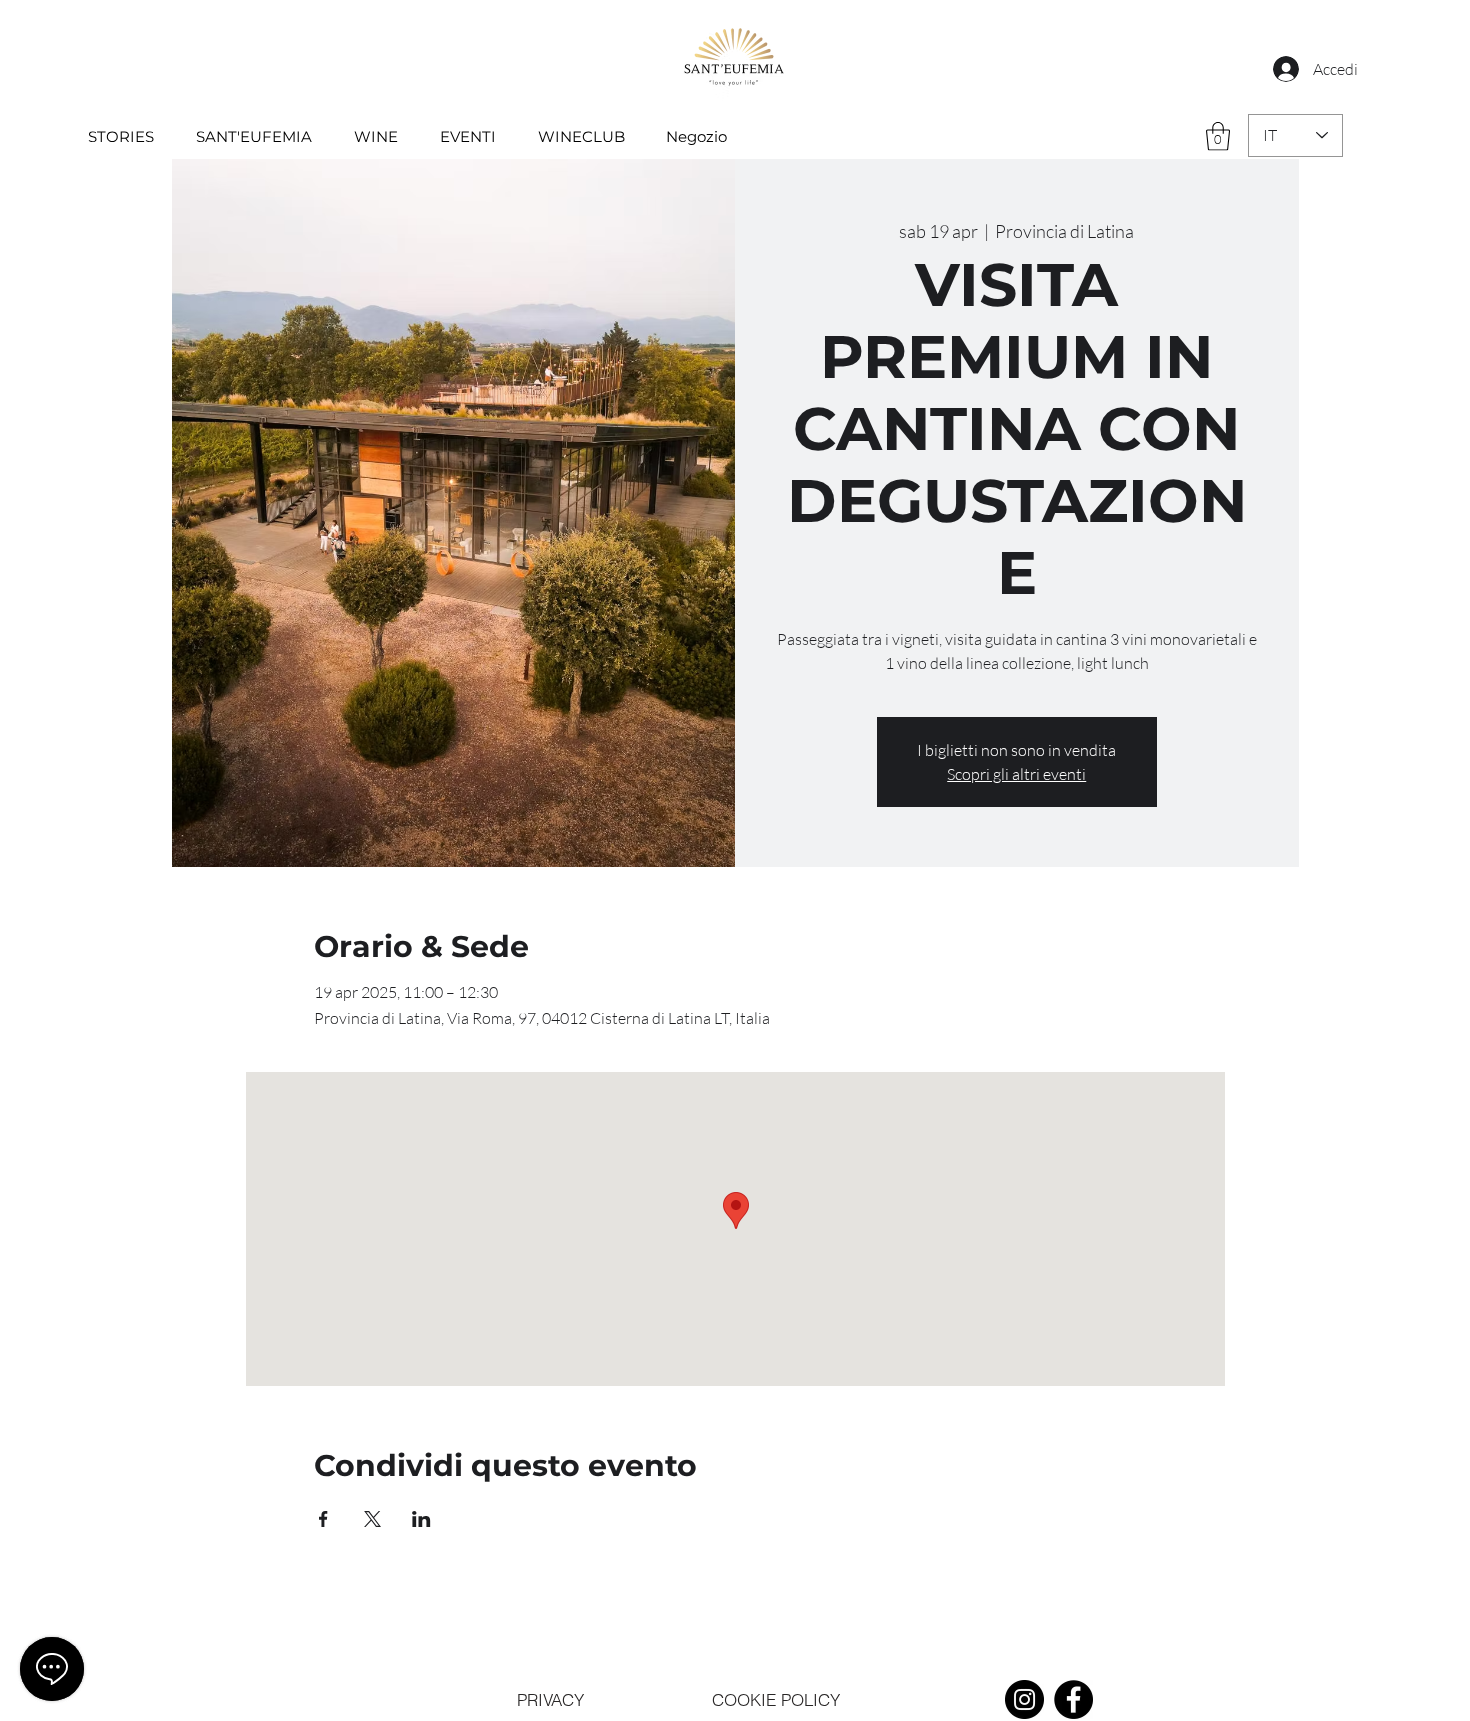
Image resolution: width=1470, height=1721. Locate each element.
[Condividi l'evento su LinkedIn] (421, 1519)
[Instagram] (1024, 1699)
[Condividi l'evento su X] (372, 1519)
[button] (1218, 136)
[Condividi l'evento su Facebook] (323, 1519)
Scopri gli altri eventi (1016, 774)
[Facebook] (1073, 1699)
